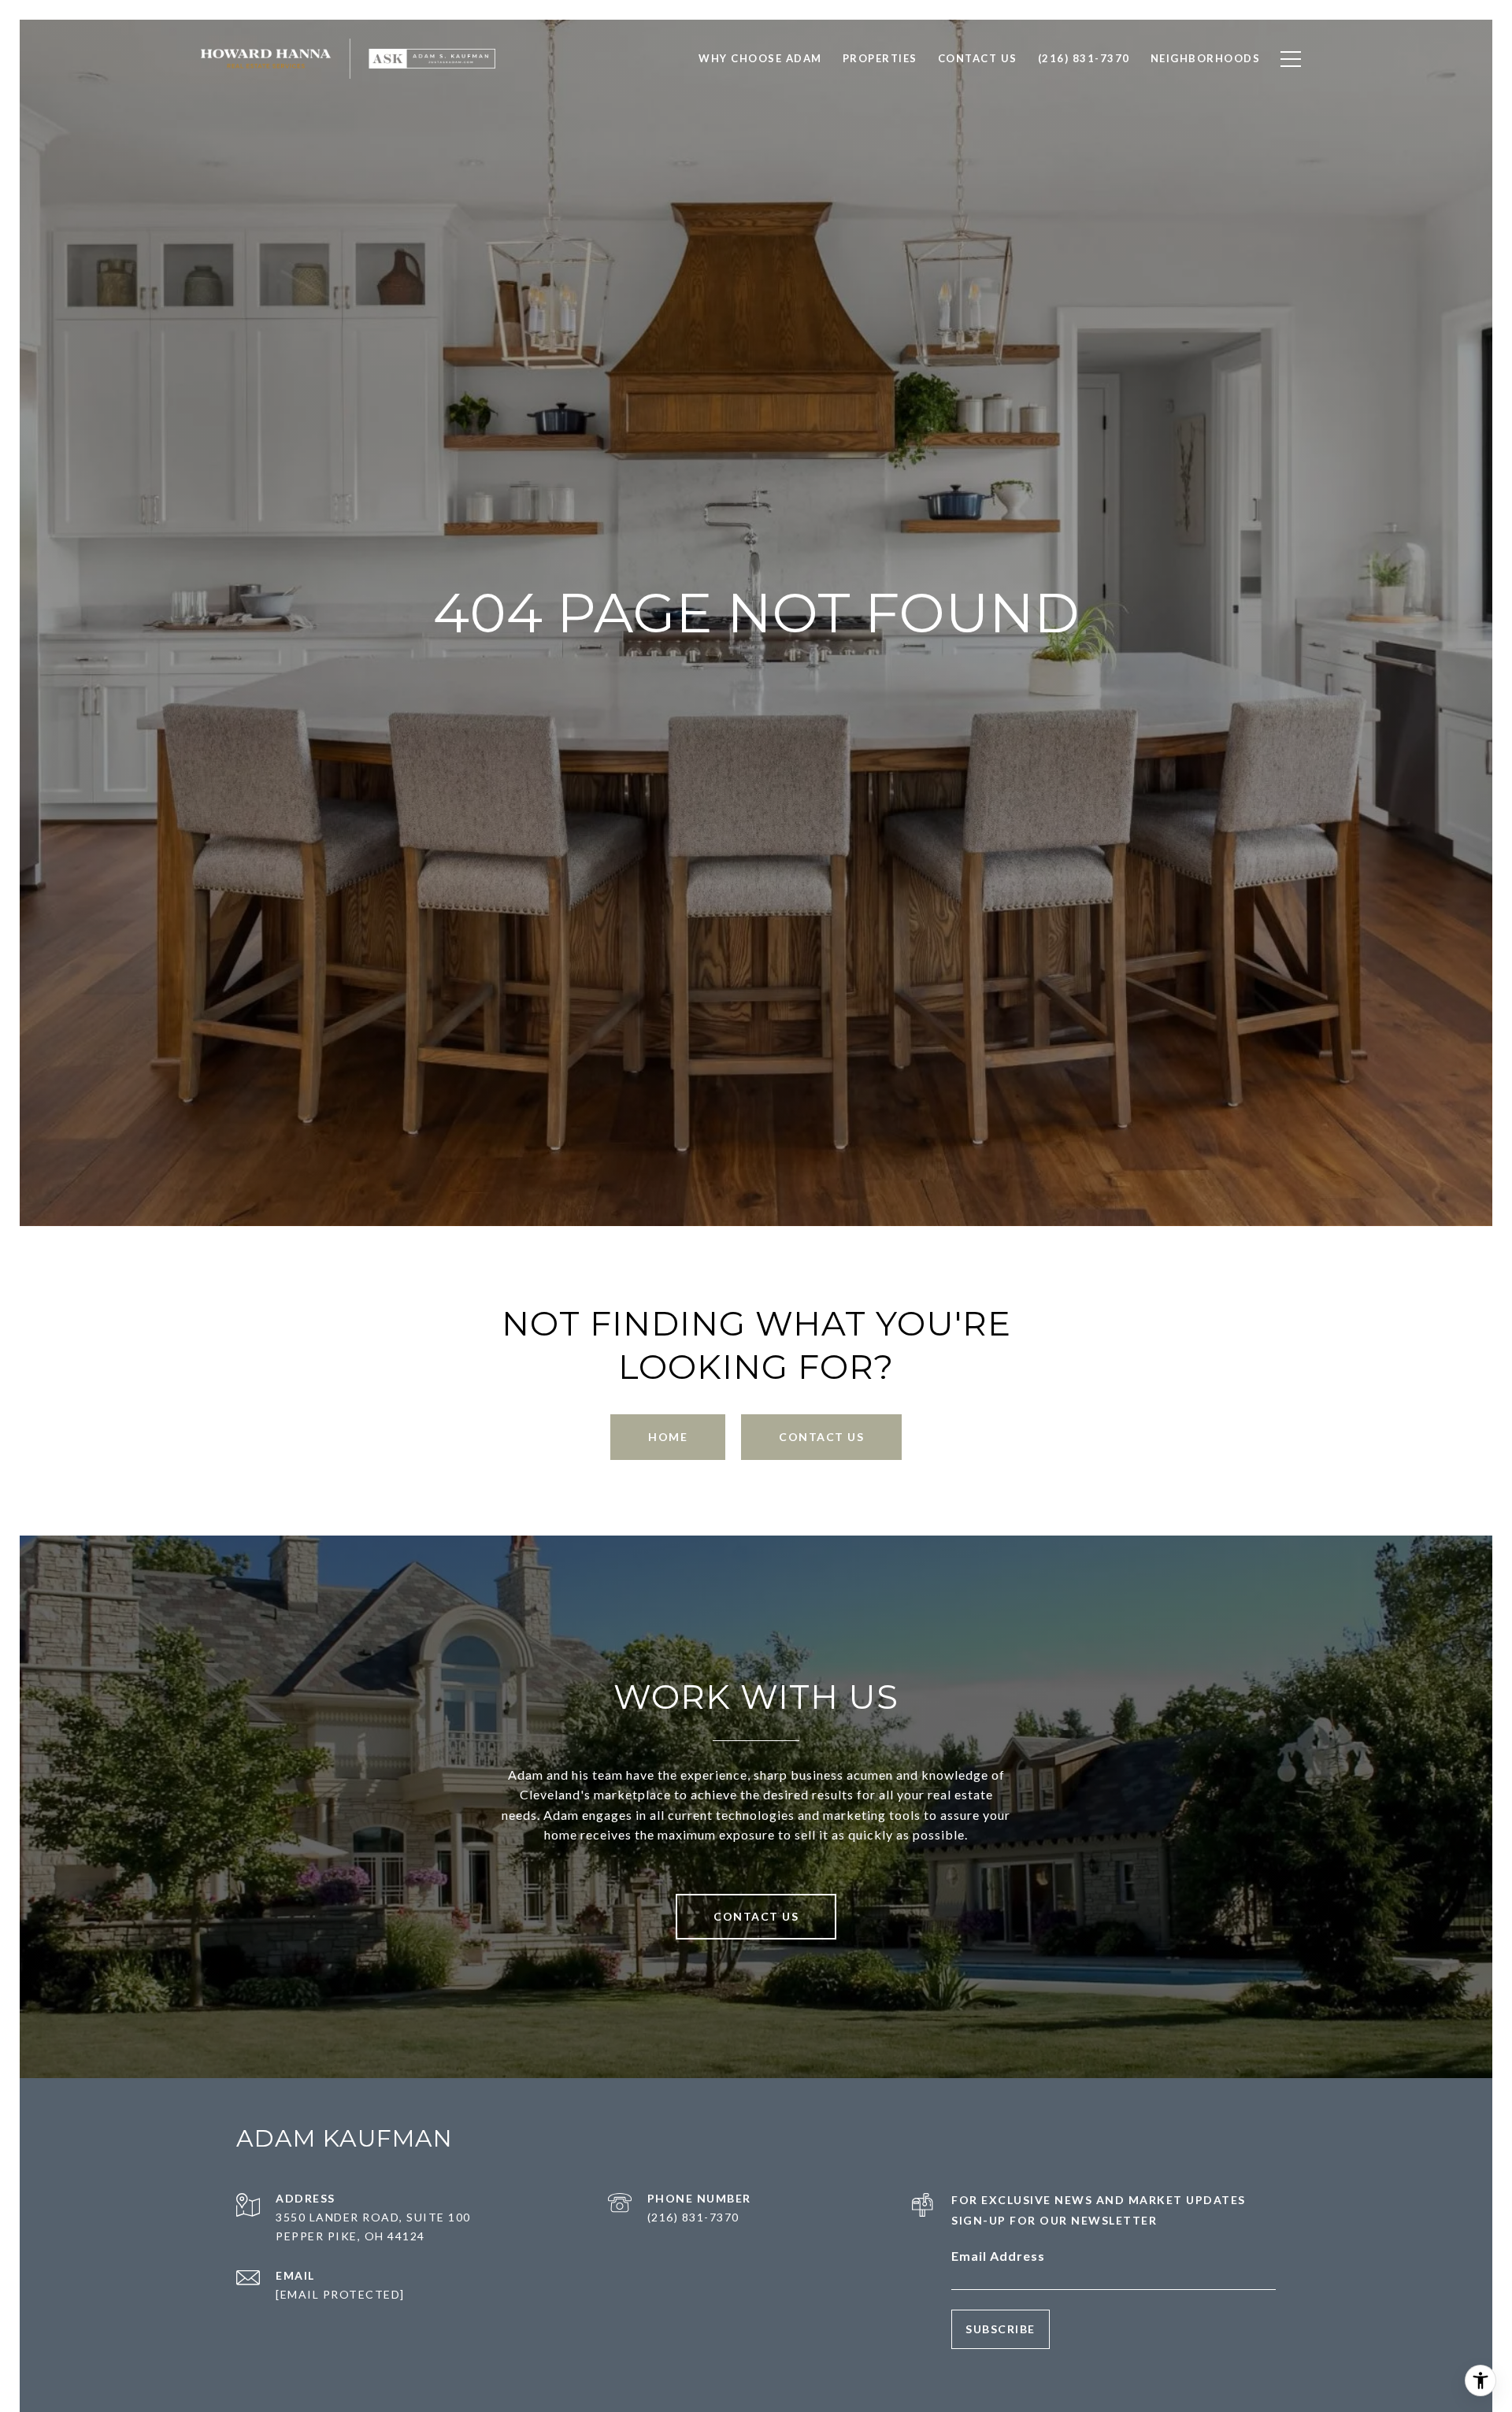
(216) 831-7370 (693, 2217)
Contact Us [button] (821, 1437)
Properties (880, 58)
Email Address (998, 2256)
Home (668, 1437)
